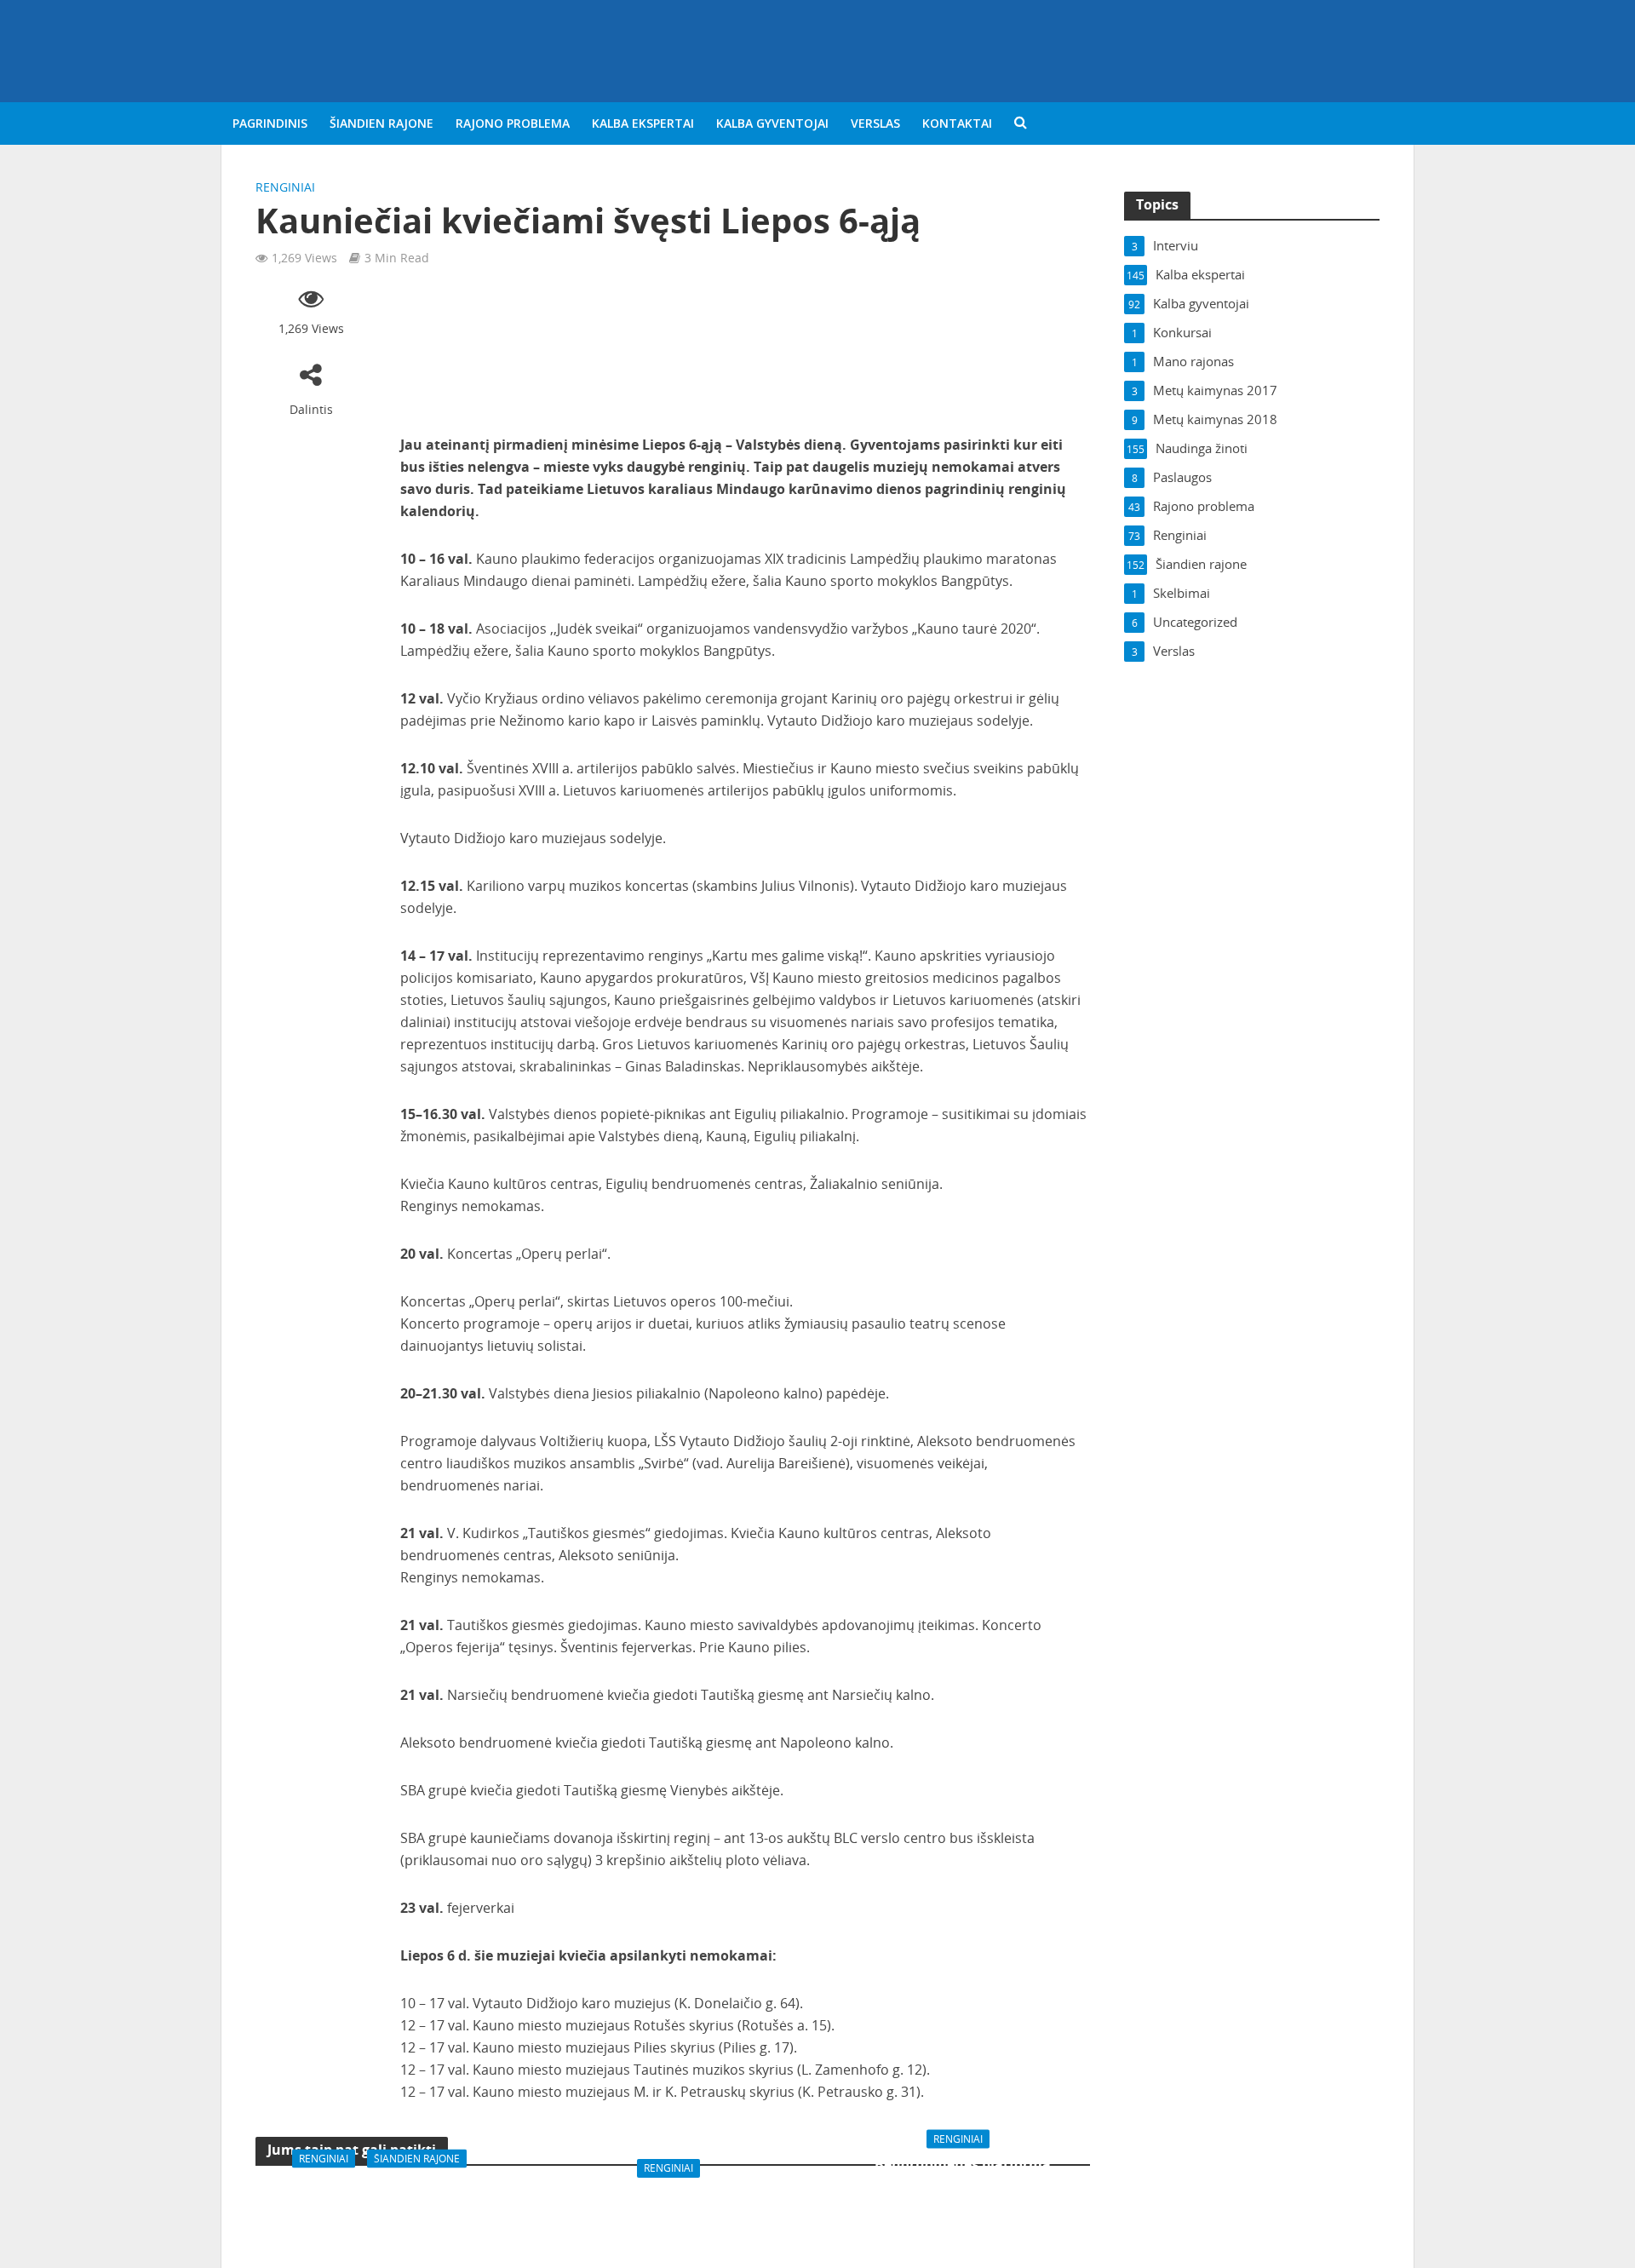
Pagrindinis (270, 123)
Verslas (875, 123)
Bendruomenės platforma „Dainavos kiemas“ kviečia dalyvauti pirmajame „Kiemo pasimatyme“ (963, 2193)
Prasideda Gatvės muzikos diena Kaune (383, 2193)
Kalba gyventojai (772, 123)
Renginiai (285, 187)
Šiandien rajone (381, 123)
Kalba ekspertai (643, 123)
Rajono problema (513, 123)
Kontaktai (957, 123)
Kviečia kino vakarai (673, 2193)
